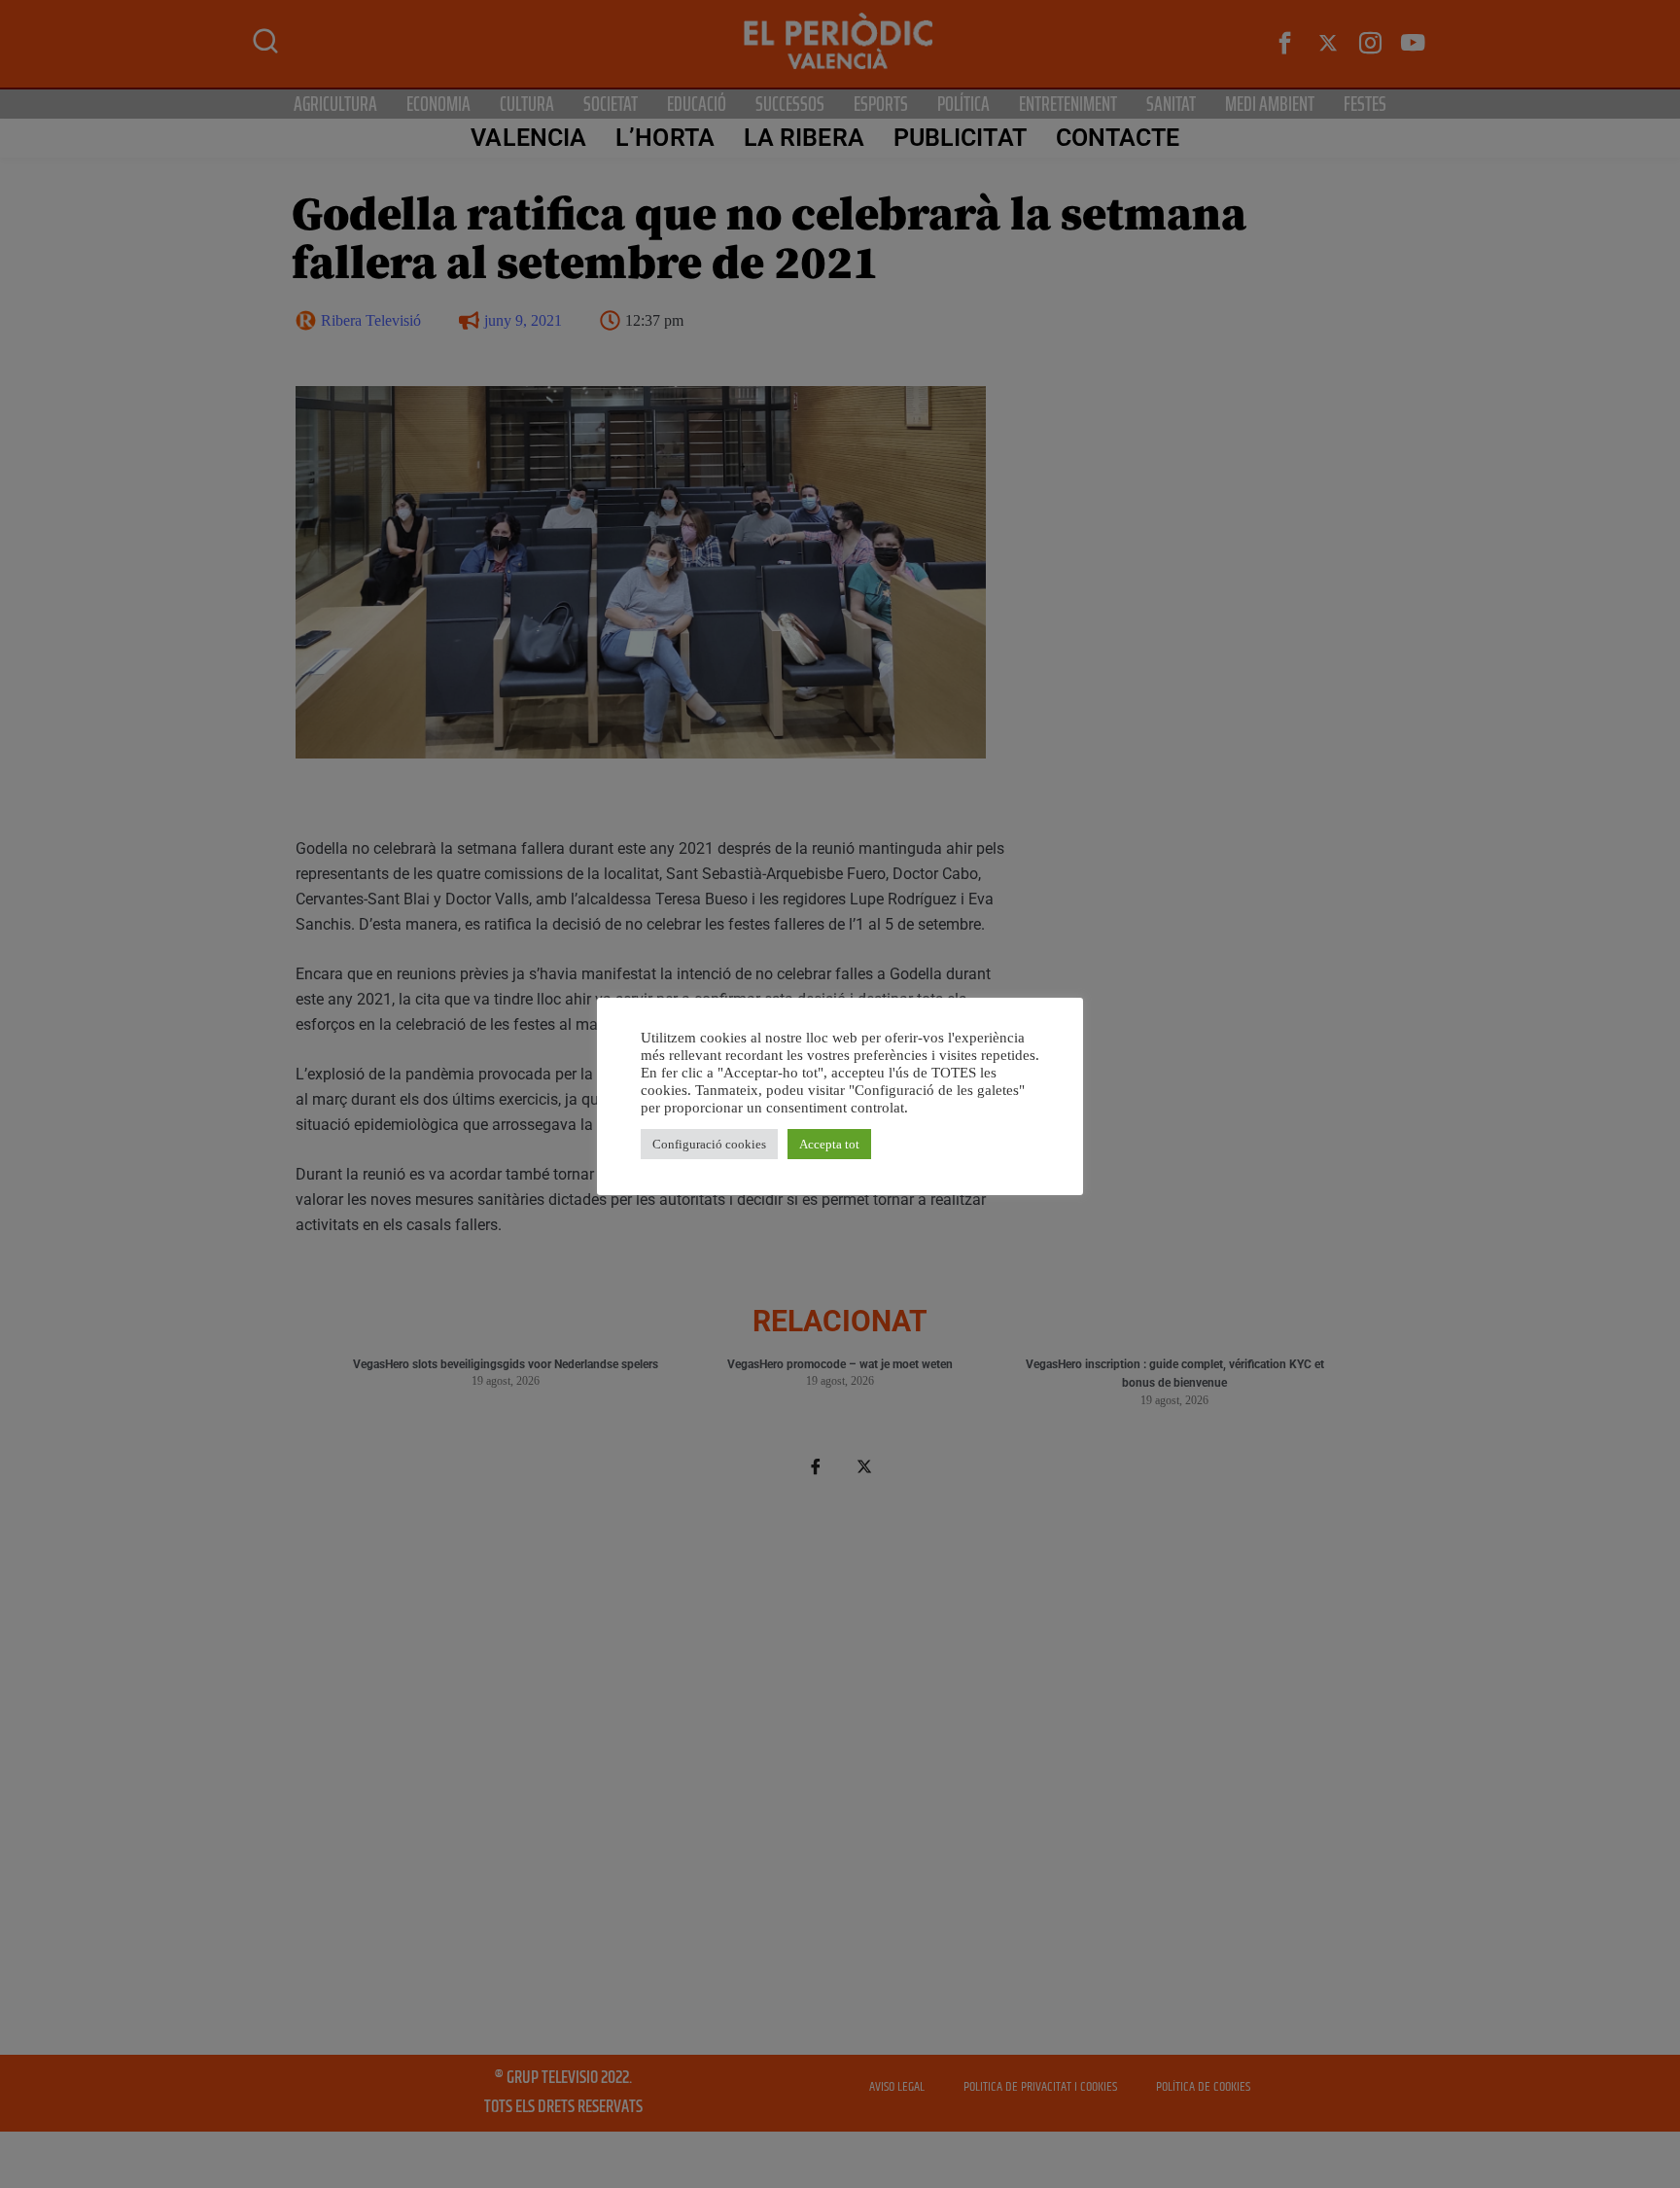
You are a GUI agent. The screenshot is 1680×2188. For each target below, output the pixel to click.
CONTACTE (1118, 138)
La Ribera (804, 138)
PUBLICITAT (960, 138)
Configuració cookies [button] (709, 1144)
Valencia (528, 138)
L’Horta (665, 138)
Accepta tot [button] (829, 1144)
